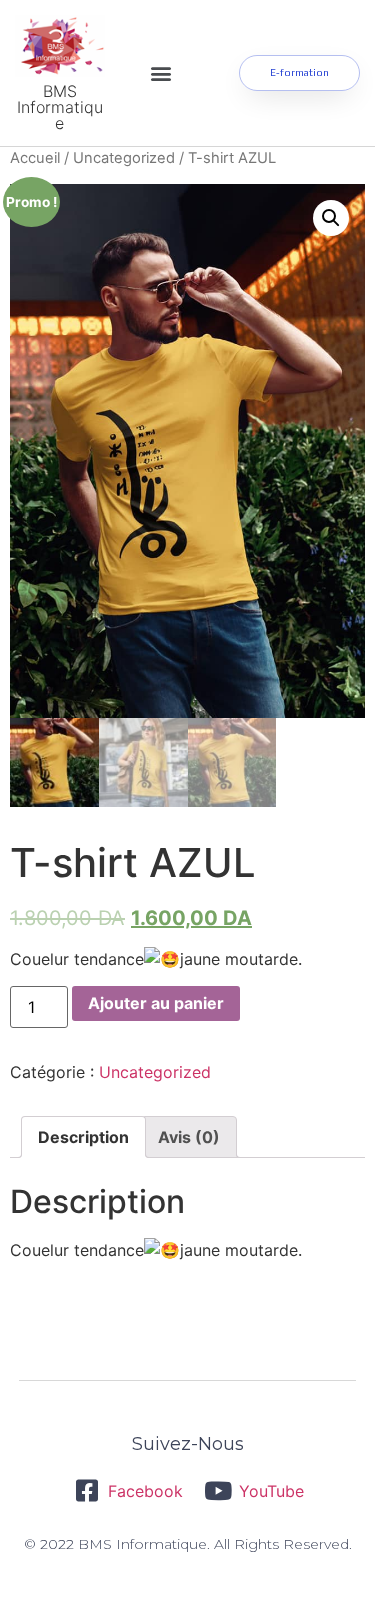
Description (83, 1137)
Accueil (35, 158)
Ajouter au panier (156, 1003)
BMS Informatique (60, 107)
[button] (161, 73)
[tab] (83, 1137)
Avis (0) (189, 1137)
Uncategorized (124, 158)
